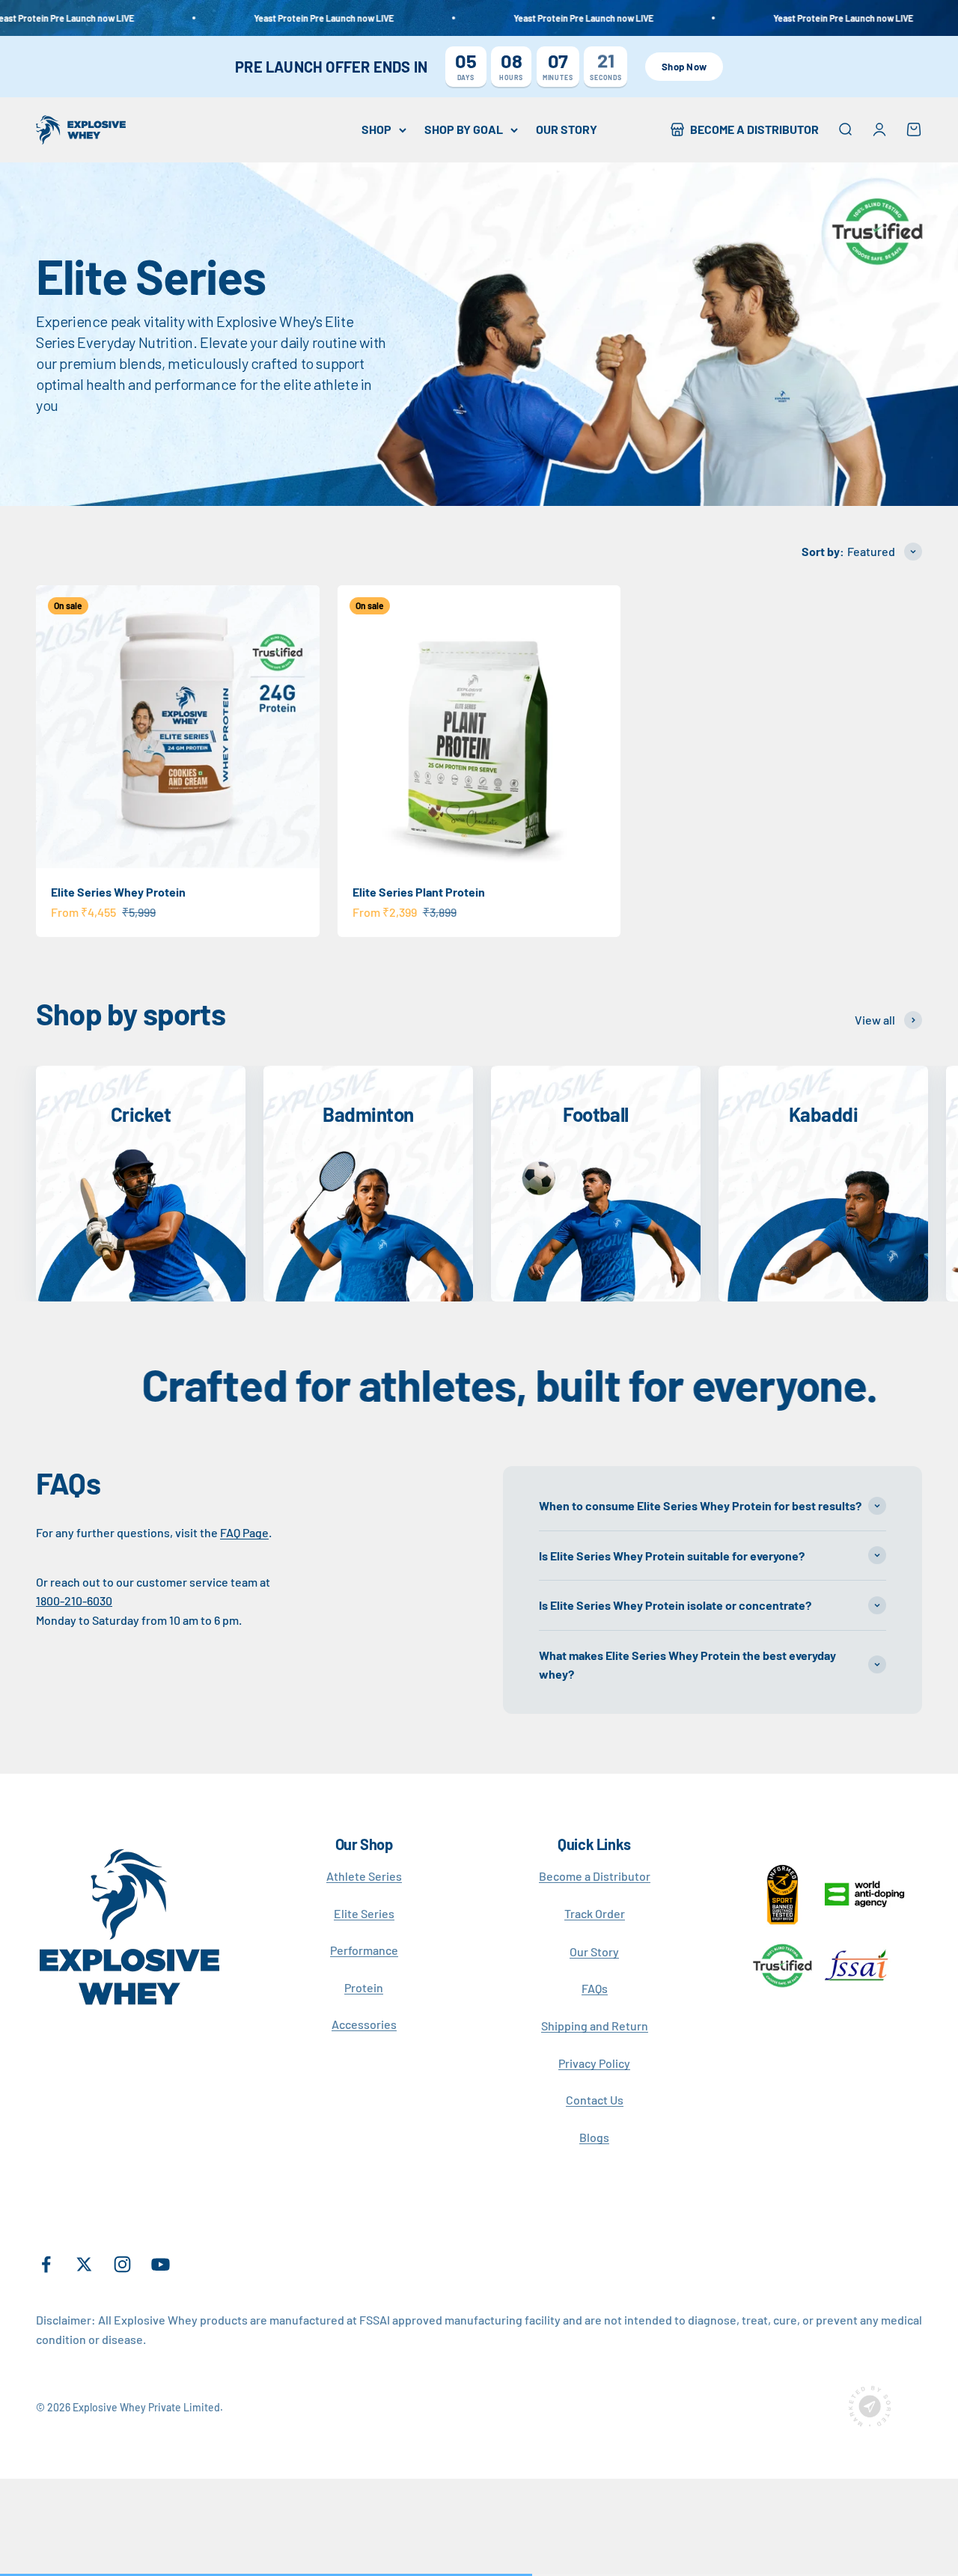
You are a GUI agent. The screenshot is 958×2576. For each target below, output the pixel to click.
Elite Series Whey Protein (118, 892)
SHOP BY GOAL (464, 129)
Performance (364, 1950)
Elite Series (364, 1913)
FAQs (595, 1988)
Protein (364, 1987)
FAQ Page (244, 1532)
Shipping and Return (595, 2026)
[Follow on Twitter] (84, 2264)
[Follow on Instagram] (122, 2264)
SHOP (376, 129)
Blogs (594, 2137)
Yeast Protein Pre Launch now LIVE (268, 18)
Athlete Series (364, 1876)
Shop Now (684, 67)
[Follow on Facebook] (46, 2264)
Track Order (595, 1913)
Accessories (364, 2024)
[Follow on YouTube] (161, 2264)
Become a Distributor (595, 1876)
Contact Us (595, 2100)
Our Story (594, 1951)
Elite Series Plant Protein (419, 892)
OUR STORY (567, 129)
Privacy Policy (594, 2063)
